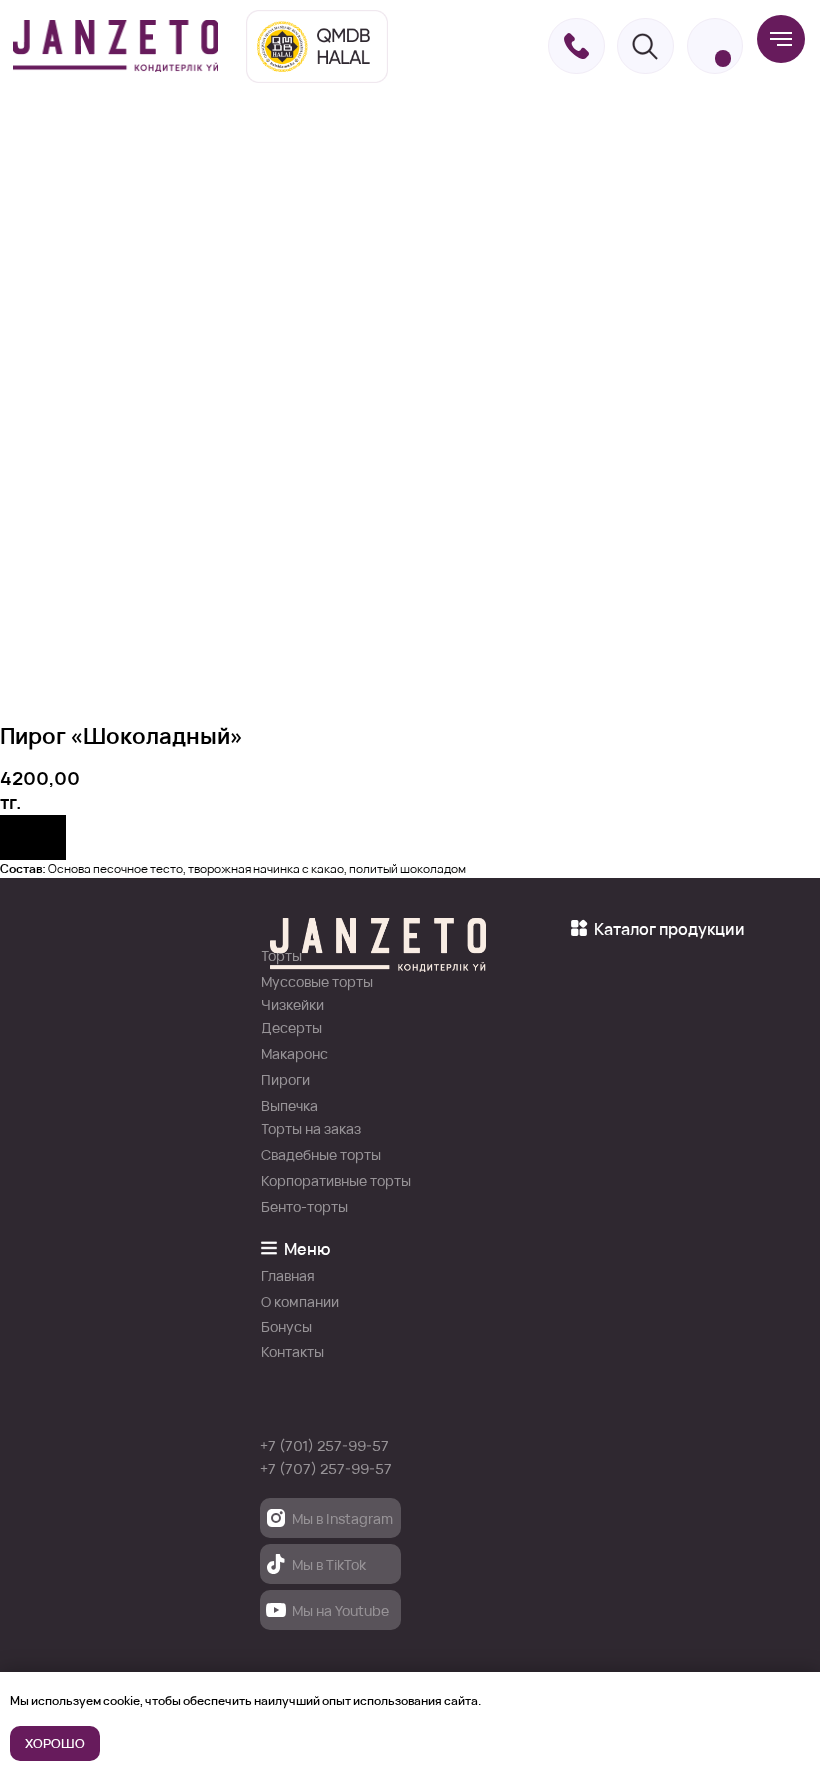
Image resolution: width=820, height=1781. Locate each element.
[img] (115, 45)
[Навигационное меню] (781, 39)
